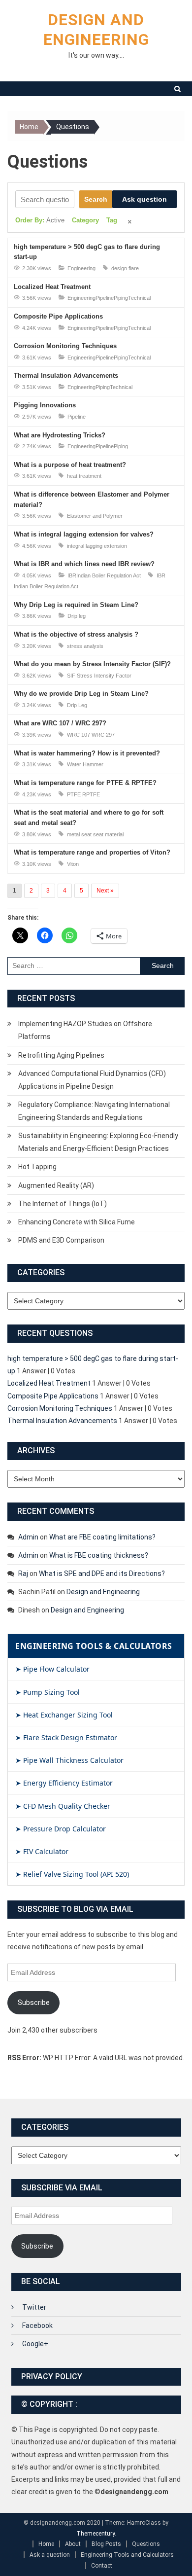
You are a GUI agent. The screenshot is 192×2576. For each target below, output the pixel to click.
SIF (71, 676)
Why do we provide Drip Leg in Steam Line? (81, 694)
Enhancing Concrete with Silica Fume (77, 1222)
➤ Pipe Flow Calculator (52, 1669)
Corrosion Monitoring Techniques (65, 346)
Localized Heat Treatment (52, 287)
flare (134, 268)
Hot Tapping (37, 1167)
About (73, 2544)
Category (85, 220)
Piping (121, 298)
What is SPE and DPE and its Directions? (102, 1574)
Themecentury (96, 2534)
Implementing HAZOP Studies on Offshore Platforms (85, 1030)
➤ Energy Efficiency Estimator (64, 1783)
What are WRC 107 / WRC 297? (60, 723)
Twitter (34, 2307)
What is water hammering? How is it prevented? (87, 753)
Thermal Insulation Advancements (66, 376)
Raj (23, 1574)
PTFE (74, 794)
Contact (102, 2566)
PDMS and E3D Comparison (61, 1240)
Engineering (81, 268)
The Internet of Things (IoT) (63, 1204)
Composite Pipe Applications (58, 316)
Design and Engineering (103, 1592)
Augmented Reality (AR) (56, 1185)
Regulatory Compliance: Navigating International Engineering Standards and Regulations (94, 1111)
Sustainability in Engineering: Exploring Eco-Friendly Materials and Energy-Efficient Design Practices (98, 1142)
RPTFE (91, 794)
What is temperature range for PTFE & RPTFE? (85, 783)
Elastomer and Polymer (95, 516)
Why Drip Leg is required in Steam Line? (76, 605)
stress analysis (85, 646)
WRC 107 (79, 735)
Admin (28, 1537)
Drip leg (77, 616)
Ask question (144, 199)
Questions (146, 2544)
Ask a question (50, 2555)
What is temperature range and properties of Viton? (92, 852)
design (119, 268)
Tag (112, 220)
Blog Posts (106, 2544)
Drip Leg (77, 705)
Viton (73, 864)
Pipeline (105, 298)
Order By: (40, 220)
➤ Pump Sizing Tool (48, 1692)
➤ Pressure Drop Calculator (61, 1829)
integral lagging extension (97, 546)
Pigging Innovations (45, 405)
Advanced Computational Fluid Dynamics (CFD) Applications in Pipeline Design (92, 1080)
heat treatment (84, 476)
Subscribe (34, 2003)
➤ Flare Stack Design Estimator (66, 1737)
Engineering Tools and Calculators (127, 2555)
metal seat (79, 834)
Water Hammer (85, 764)
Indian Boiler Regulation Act (109, 575)
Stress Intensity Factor (104, 676)
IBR (72, 575)
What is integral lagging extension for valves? (84, 534)
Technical (139, 298)
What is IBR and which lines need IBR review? (84, 564)
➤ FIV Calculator (42, 1851)
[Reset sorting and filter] (130, 222)
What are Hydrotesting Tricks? (60, 435)
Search (96, 199)
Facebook (37, 2326)
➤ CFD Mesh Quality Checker (63, 1806)
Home (46, 2544)
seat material (108, 834)
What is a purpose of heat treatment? (70, 465)
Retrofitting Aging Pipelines (61, 1055)
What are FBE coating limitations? (102, 1537)
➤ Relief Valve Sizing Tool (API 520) (72, 1874)
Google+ (35, 2344)
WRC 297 (103, 735)
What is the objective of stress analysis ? (76, 634)
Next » (105, 891)
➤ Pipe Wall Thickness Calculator (69, 1760)
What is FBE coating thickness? (99, 1555)
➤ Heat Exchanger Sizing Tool (64, 1715)
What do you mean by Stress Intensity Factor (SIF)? (92, 664)
